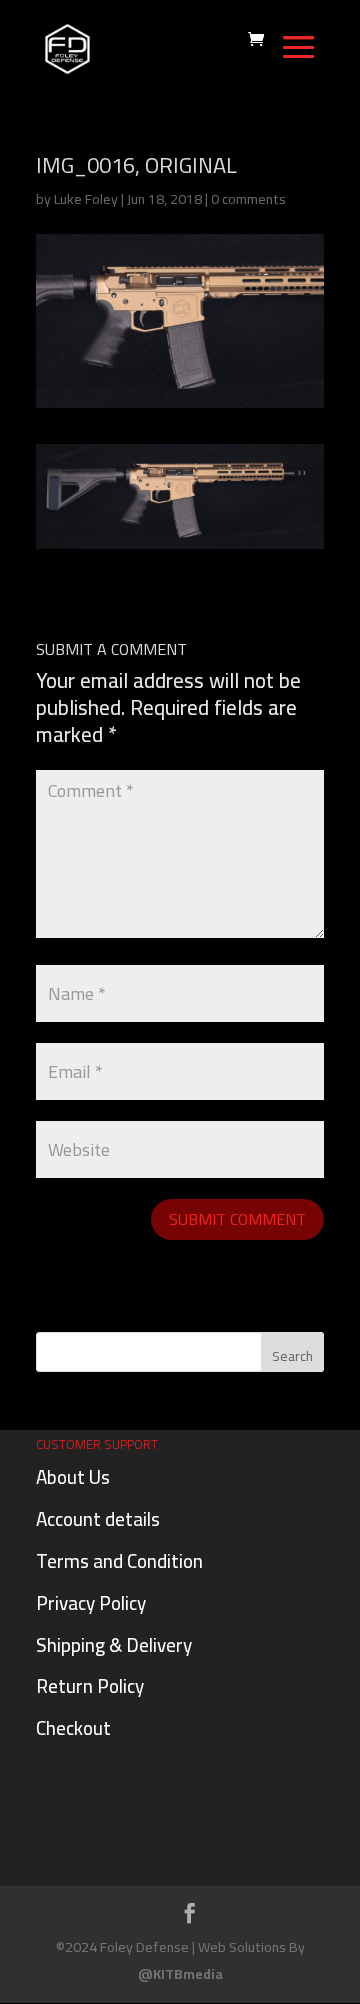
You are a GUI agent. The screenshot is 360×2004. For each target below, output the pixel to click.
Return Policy (90, 1686)
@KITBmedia (180, 1974)
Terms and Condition (119, 1561)
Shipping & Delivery (114, 1645)
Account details (98, 1519)
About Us (73, 1477)
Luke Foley (86, 199)
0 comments (248, 199)
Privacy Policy (91, 1603)
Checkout (73, 1728)
